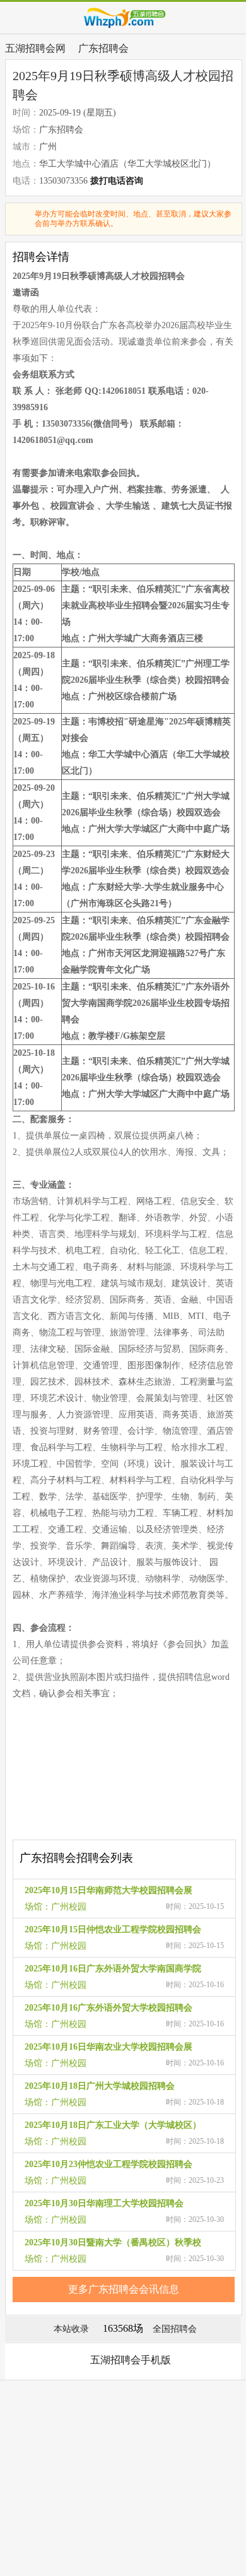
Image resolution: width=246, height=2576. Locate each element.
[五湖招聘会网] (123, 18)
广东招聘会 (103, 48)
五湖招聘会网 (35, 48)
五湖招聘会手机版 (131, 2360)
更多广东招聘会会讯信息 (124, 2289)
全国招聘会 (175, 2329)
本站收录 (71, 2329)
